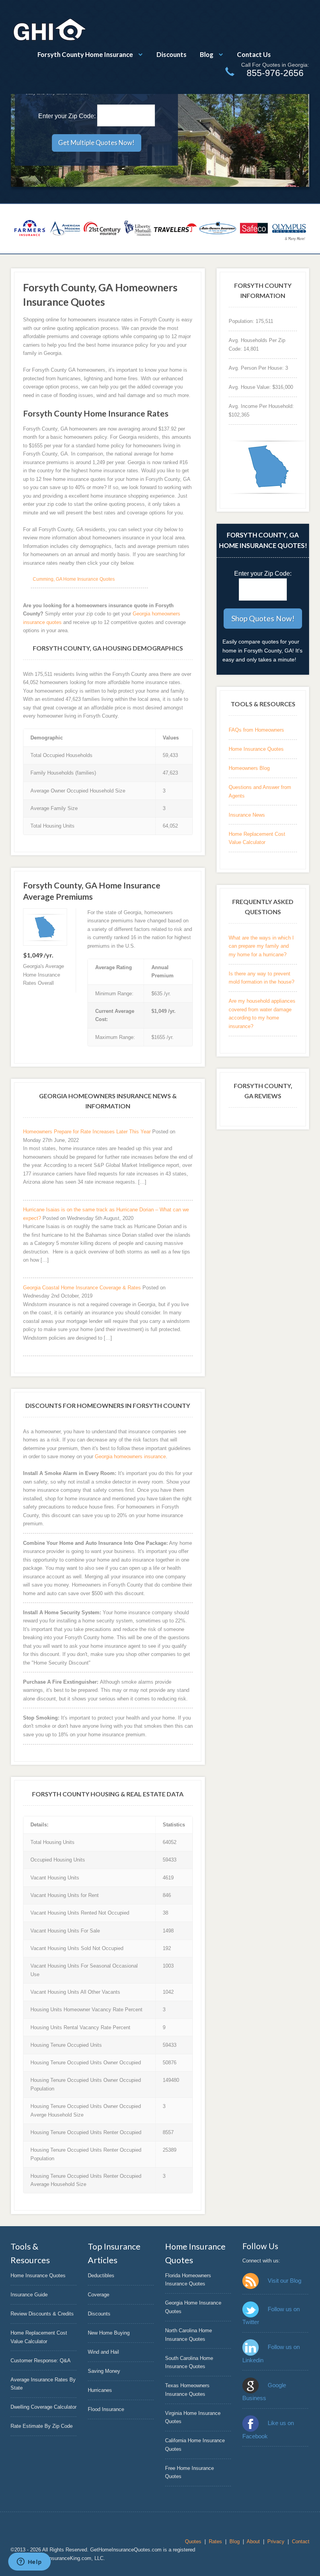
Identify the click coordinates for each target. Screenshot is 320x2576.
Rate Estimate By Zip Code (42, 2426)
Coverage (99, 2295)
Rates (215, 2541)
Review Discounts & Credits (42, 2314)
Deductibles (101, 2275)
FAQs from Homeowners (256, 730)
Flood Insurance (106, 2409)
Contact (301, 2541)
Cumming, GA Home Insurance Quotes (74, 579)
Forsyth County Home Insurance (85, 54)
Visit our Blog (284, 2281)
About (253, 2541)
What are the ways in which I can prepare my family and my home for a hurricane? (261, 946)
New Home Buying (109, 2333)
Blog (207, 54)
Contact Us (254, 54)
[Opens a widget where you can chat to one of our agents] (29, 2562)
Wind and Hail (103, 2352)
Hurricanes (100, 2390)
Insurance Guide (29, 2295)
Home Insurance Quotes (256, 749)
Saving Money (104, 2371)
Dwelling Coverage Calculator (44, 2407)
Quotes (193, 2541)
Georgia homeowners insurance (130, 1456)
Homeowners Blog (249, 768)
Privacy (276, 2541)
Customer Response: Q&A (41, 2361)
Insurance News (247, 815)
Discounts (172, 54)
